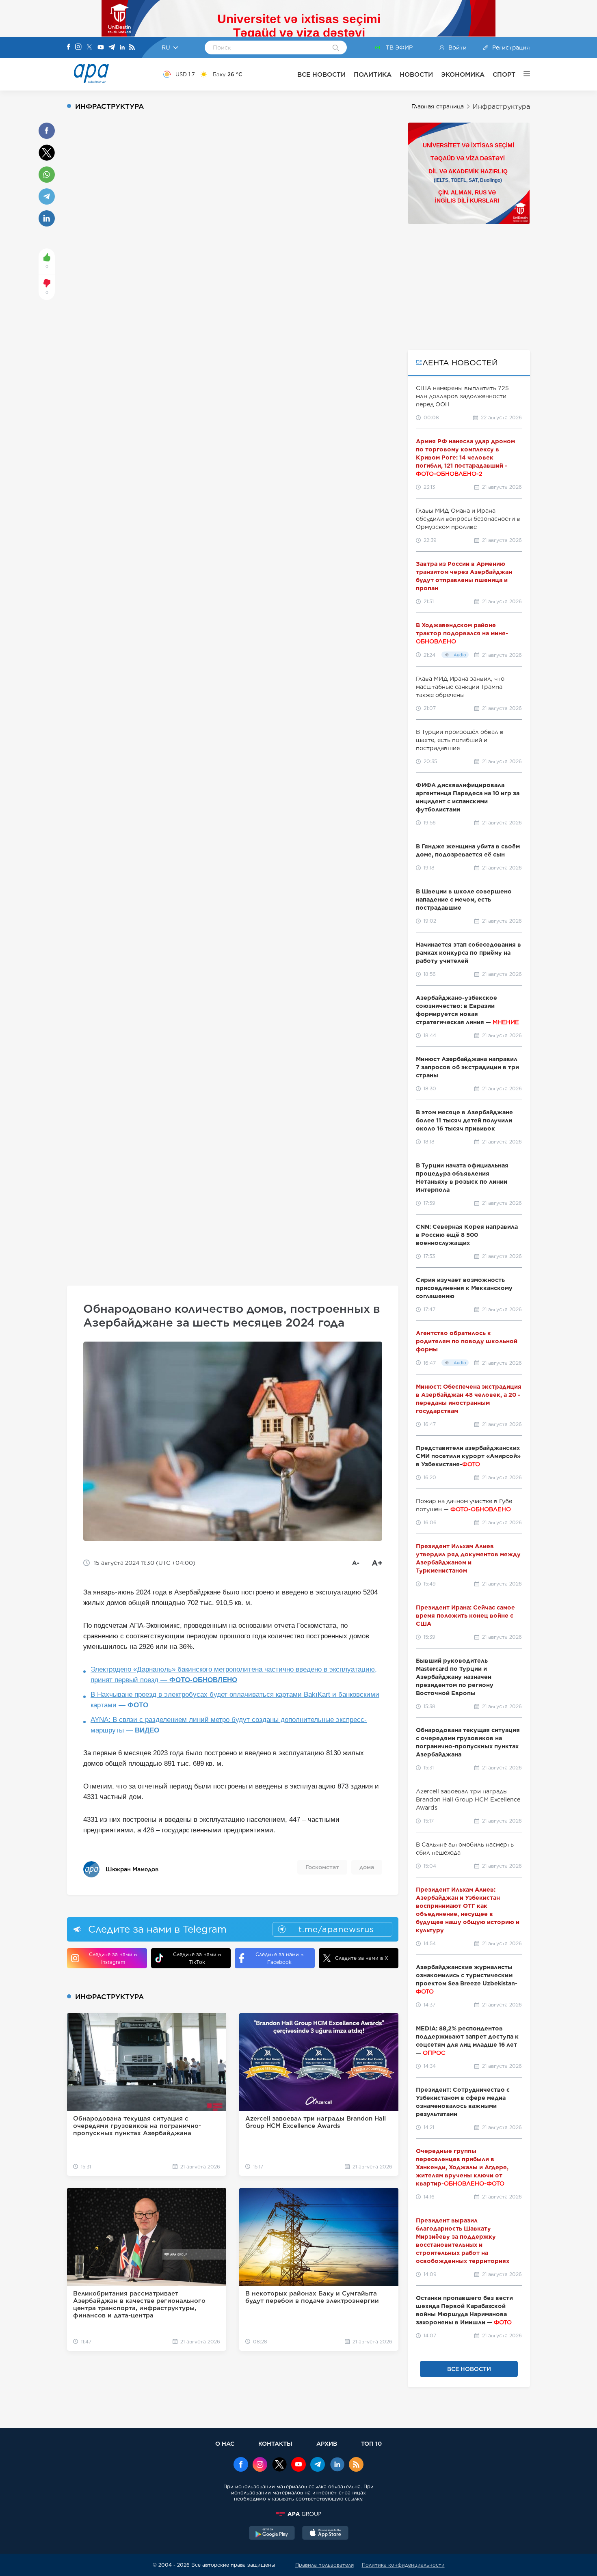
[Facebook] (69, 47)
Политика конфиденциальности (403, 2565)
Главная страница (438, 106)
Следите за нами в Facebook (279, 1958)
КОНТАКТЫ (275, 2443)
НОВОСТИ (416, 74)
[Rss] (132, 48)
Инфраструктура (501, 107)
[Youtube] (101, 48)
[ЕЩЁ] (523, 74)
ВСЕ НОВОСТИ (321, 74)
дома (367, 1867)
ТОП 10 (371, 2443)
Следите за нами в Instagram (113, 1958)
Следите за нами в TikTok (197, 1958)
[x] (279, 2465)
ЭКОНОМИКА (463, 74)
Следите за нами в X (362, 1958)
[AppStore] (325, 2534)
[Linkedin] (122, 48)
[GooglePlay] (272, 2534)
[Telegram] (112, 48)
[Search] (336, 48)
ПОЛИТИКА (373, 74)
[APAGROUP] (298, 2514)
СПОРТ (504, 74)
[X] (89, 48)
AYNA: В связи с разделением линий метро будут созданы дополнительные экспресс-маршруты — (229, 1725)
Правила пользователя (324, 2565)
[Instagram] (78, 47)
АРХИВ (327, 2443)
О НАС (225, 2443)
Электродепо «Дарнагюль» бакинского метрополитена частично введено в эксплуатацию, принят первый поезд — (234, 1675)
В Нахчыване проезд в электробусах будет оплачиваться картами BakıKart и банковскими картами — (235, 1700)
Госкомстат (322, 1867)
